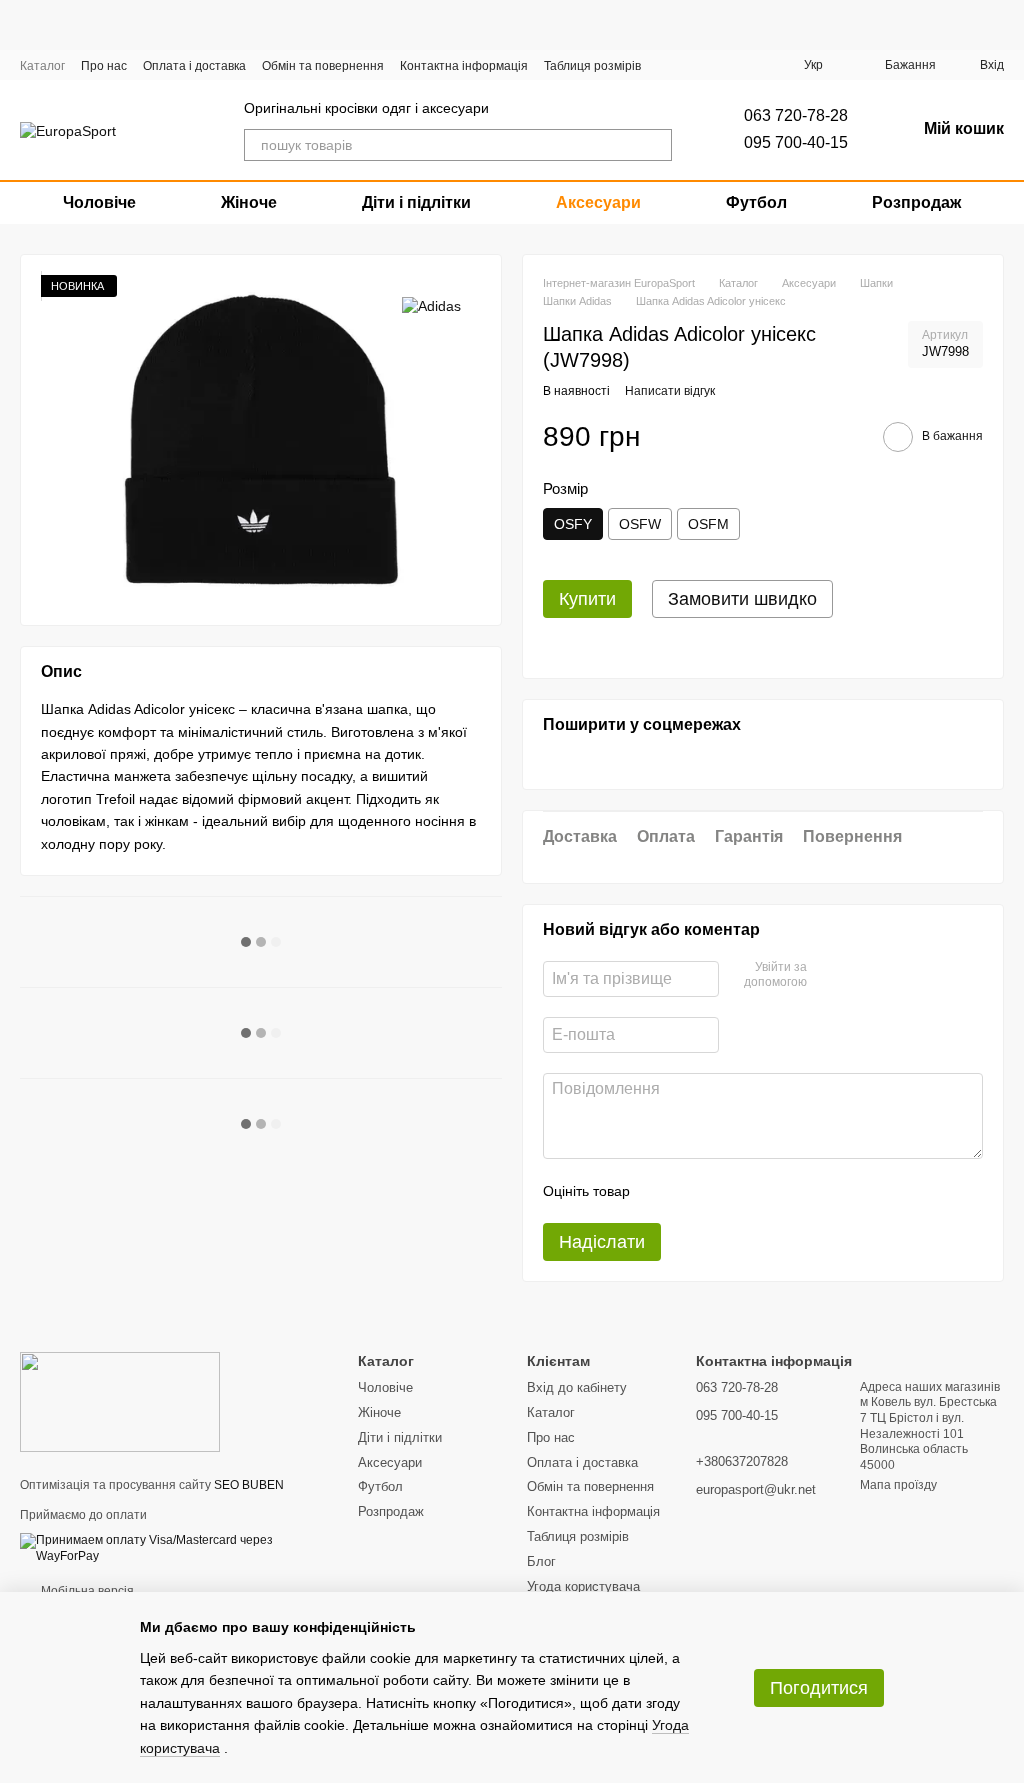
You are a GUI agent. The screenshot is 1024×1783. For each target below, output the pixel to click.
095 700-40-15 (796, 142)
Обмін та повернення (323, 66)
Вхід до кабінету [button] (577, 1387)
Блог (541, 1561)
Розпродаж (916, 202)
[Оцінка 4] (759, 1191)
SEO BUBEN (249, 1485)
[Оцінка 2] (695, 1191)
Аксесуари (598, 202)
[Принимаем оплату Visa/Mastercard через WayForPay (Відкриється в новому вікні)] (174, 1548)
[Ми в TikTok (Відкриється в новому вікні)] (770, 65)
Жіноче (249, 202)
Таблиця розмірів (592, 66)
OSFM (708, 524)
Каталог (42, 66)
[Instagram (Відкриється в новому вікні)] (686, 65)
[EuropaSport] (120, 1401)
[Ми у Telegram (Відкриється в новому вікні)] (742, 65)
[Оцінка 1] (663, 1191)
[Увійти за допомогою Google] (861, 976)
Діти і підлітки (416, 202)
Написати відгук (670, 391)
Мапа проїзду (898, 1485)
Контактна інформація (464, 66)
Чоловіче (99, 202)
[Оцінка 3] (727, 1191)
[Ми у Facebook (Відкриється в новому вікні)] (714, 65)
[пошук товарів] (656, 145)
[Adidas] (431, 304)
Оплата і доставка (194, 66)
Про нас (104, 66)
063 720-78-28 (796, 115)
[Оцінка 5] (791, 1191)
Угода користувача (583, 1586)
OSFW (640, 524)
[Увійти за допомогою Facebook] (829, 976)
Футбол (756, 202)
